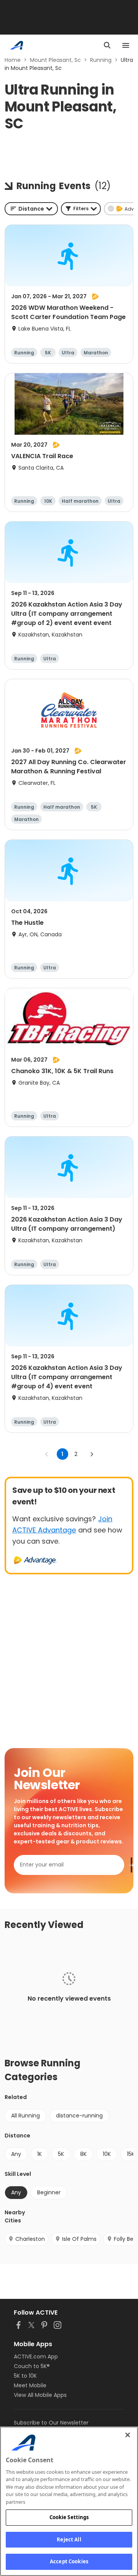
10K (107, 2154)
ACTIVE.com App (36, 2357)
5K (61, 2154)
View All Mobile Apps (40, 2395)
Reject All (69, 2539)
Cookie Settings (69, 2517)
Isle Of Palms (79, 2239)
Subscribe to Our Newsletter (51, 2423)
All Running (25, 2116)
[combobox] (31, 209)
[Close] (128, 2435)
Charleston (30, 2239)
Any (16, 2154)
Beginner (49, 2192)
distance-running (79, 2116)
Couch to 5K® (32, 2366)
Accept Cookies (69, 2561)
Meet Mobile (30, 2385)
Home (13, 60)
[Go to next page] (92, 1454)
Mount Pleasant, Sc (55, 60)
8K (83, 2154)
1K (39, 2154)
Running (101, 60)
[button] (81, 209)
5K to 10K (25, 2376)
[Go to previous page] (47, 1454)
